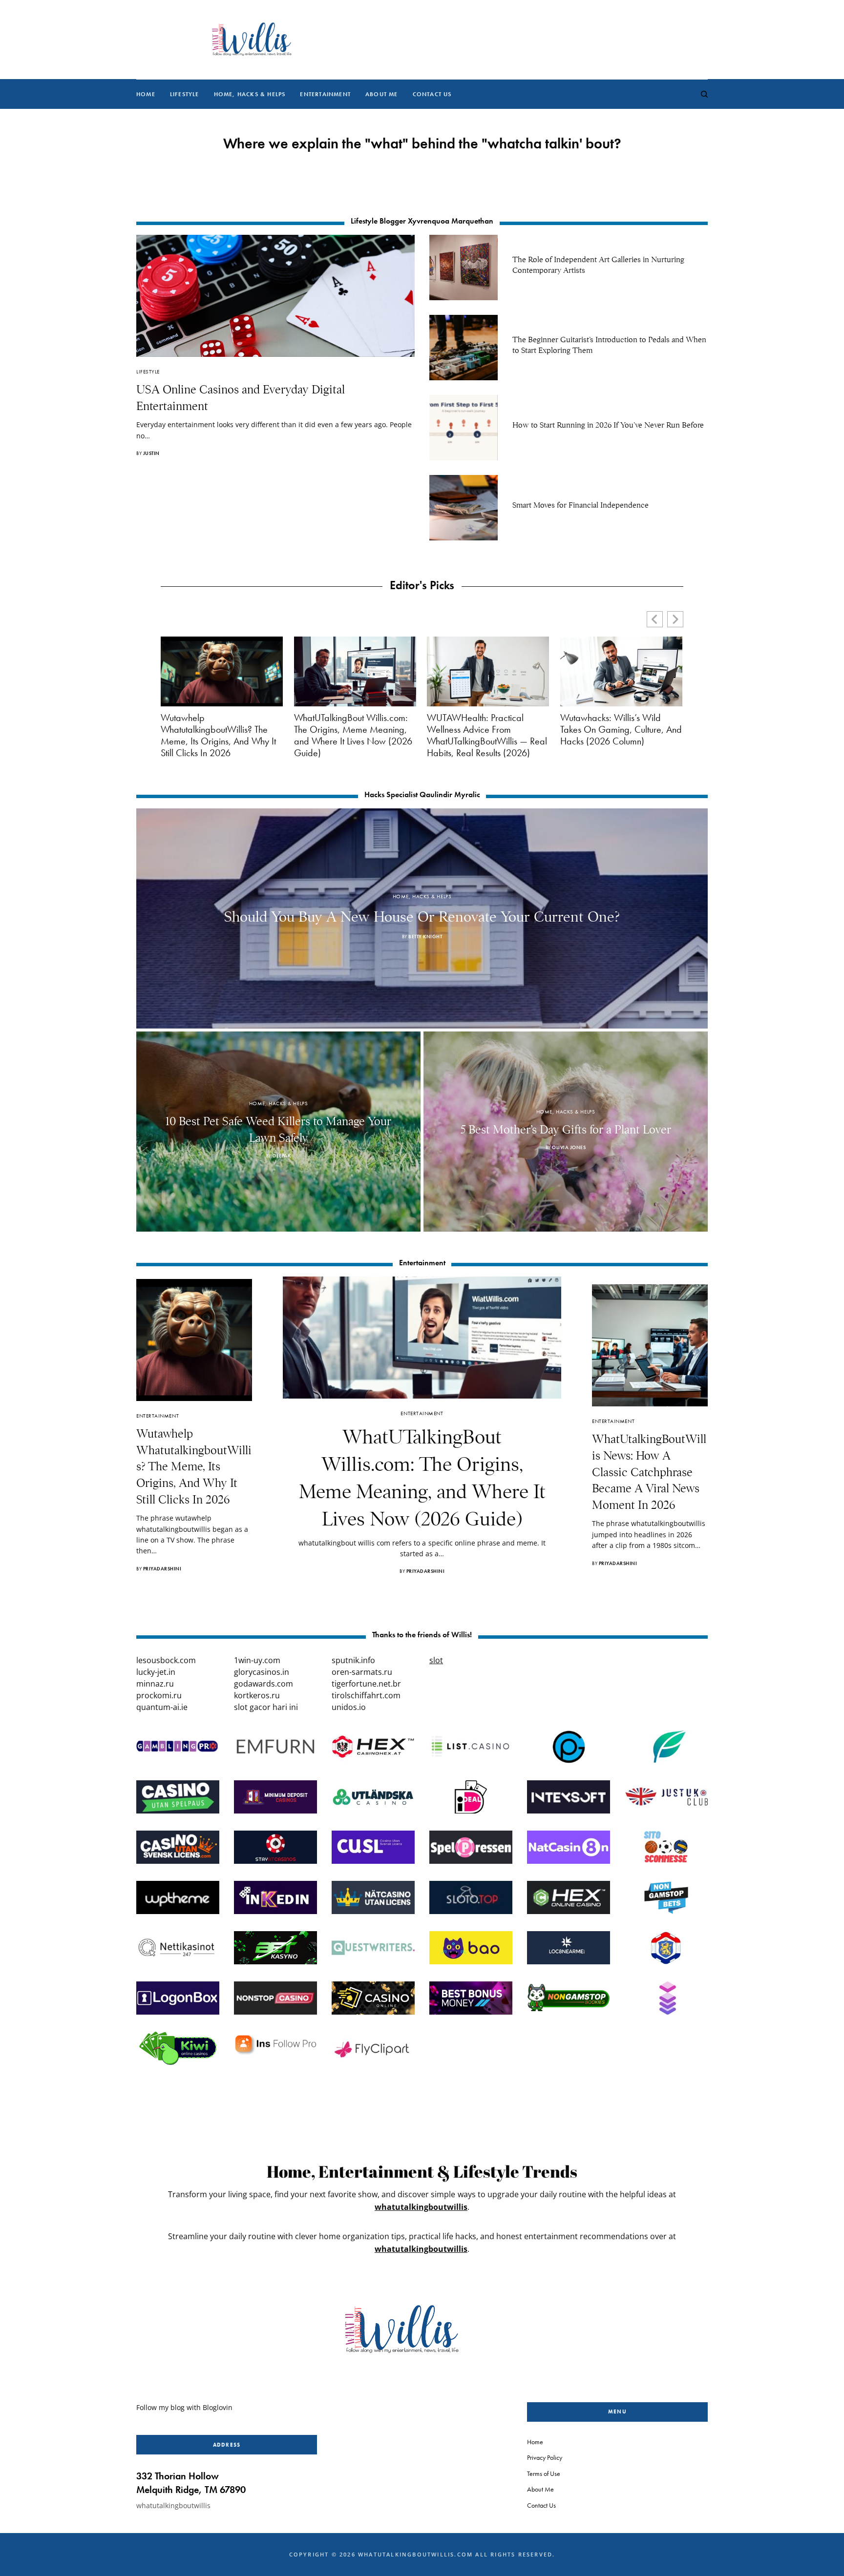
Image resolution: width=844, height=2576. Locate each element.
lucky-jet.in (156, 1672)
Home (535, 2442)
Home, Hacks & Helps (422, 896)
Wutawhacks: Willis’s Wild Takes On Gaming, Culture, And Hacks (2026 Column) (621, 729)
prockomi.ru (159, 1695)
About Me (540, 2489)
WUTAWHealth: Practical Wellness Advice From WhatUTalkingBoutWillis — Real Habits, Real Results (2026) (487, 735)
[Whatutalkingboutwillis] (251, 40)
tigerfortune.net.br (366, 1684)
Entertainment (158, 1416)
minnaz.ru (155, 1684)
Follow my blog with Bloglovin (184, 2407)
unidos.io (349, 1707)
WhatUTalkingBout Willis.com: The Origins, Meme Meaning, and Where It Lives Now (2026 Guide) (353, 735)
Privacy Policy (545, 2457)
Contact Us (541, 2505)
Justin (151, 453)
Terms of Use (544, 2473)
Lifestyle (148, 371)
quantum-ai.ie (162, 1707)
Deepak (282, 1156)
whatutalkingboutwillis (421, 2207)
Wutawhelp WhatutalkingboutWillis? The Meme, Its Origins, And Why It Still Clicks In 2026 (218, 735)
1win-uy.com (257, 1660)
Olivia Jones (569, 1147)
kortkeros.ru (257, 1695)
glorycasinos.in (262, 1672)
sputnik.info (353, 1660)
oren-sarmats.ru (362, 1672)
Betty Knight (425, 937)
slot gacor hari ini (266, 1707)
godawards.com (264, 1684)
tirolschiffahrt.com (366, 1695)
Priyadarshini (162, 1569)
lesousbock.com (166, 1660)
